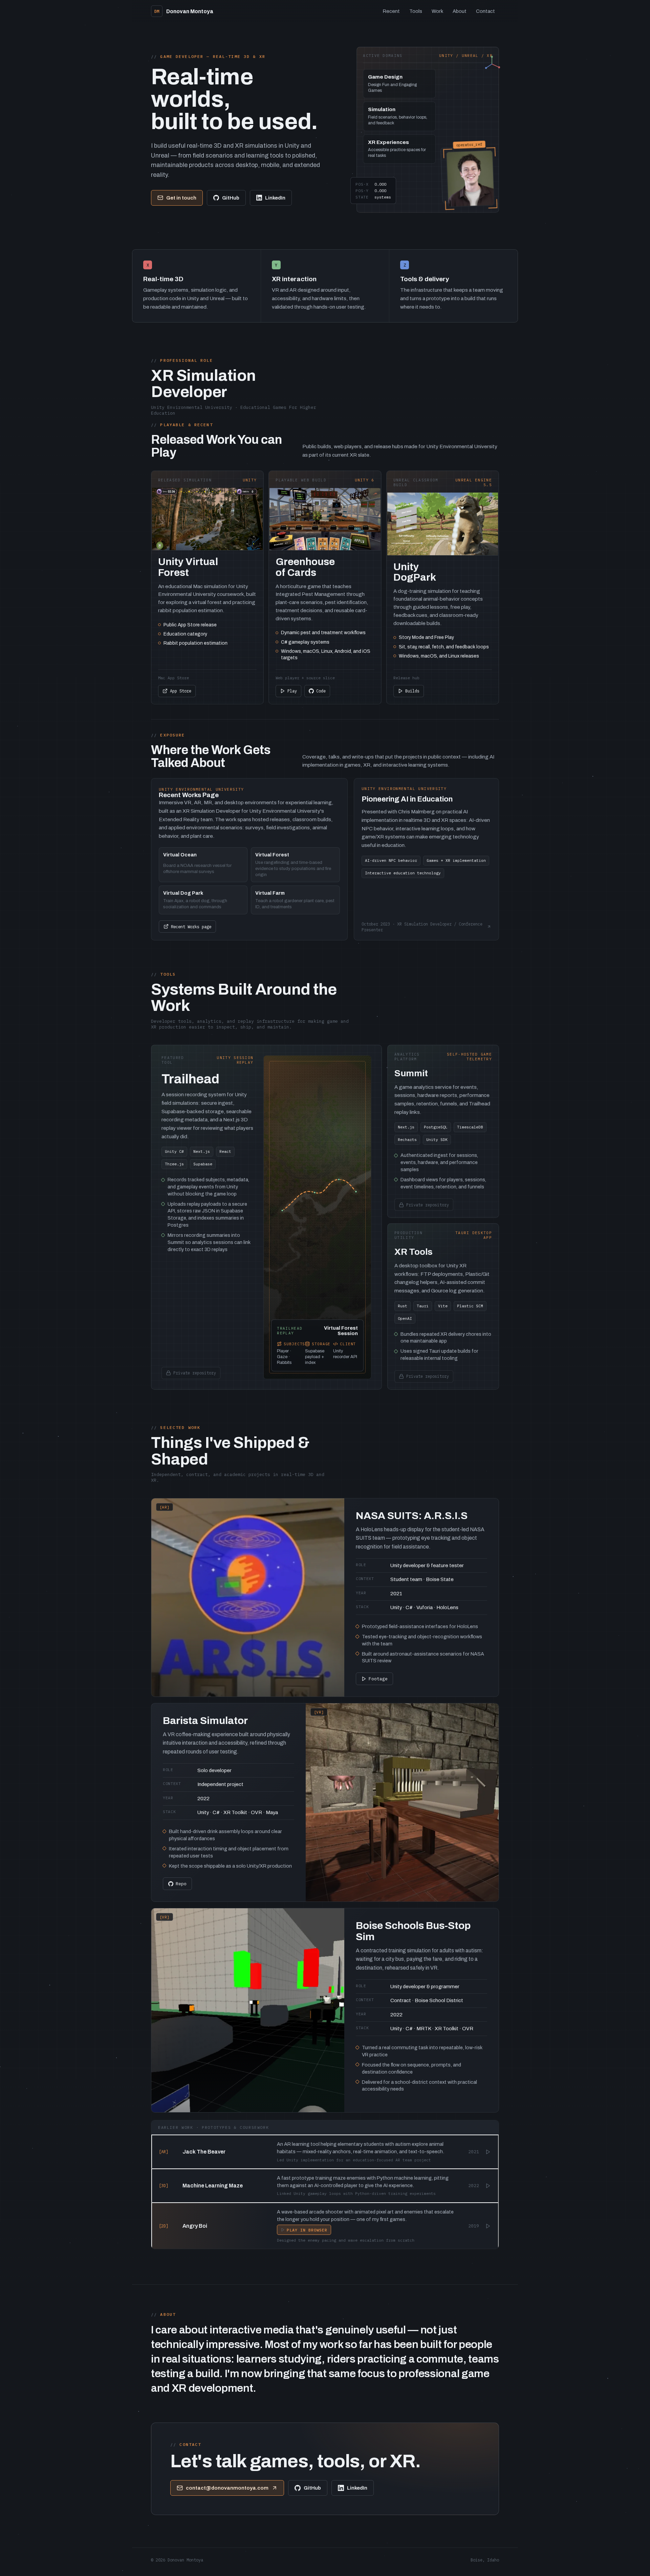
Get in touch (181, 198)
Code (321, 691)
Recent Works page (191, 927)
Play (292, 691)
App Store (181, 691)
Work (437, 11)
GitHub (231, 198)
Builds (412, 691)
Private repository (193, 1371)
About (460, 11)
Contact (485, 11)
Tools (416, 11)
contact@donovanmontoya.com (227, 2488)
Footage (378, 1679)
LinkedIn (275, 198)
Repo (181, 1884)
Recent (391, 11)
